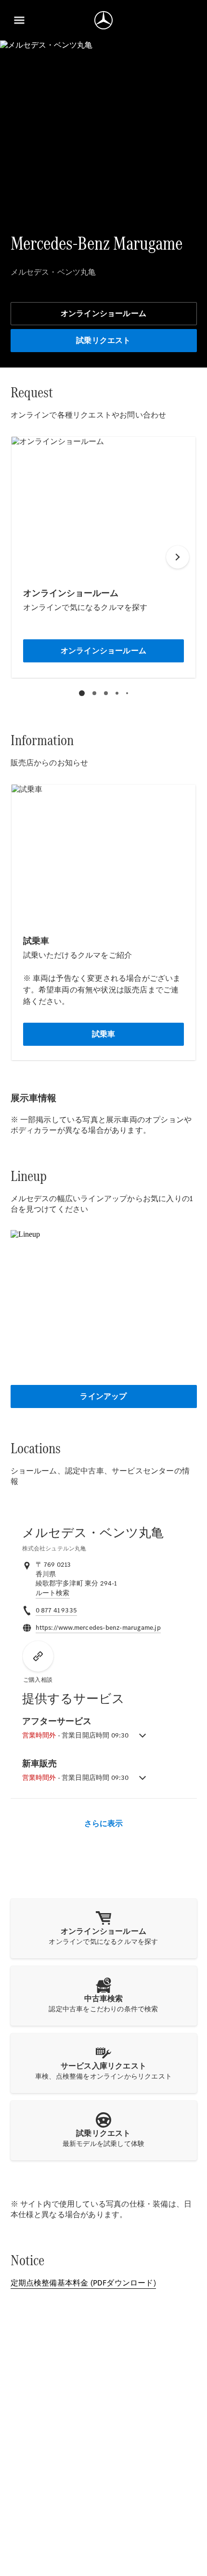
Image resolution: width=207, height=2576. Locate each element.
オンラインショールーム (103, 313)
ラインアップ (103, 1396)
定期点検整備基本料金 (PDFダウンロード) (83, 2283)
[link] (53, 1593)
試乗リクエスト (103, 340)
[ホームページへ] (103, 20)
